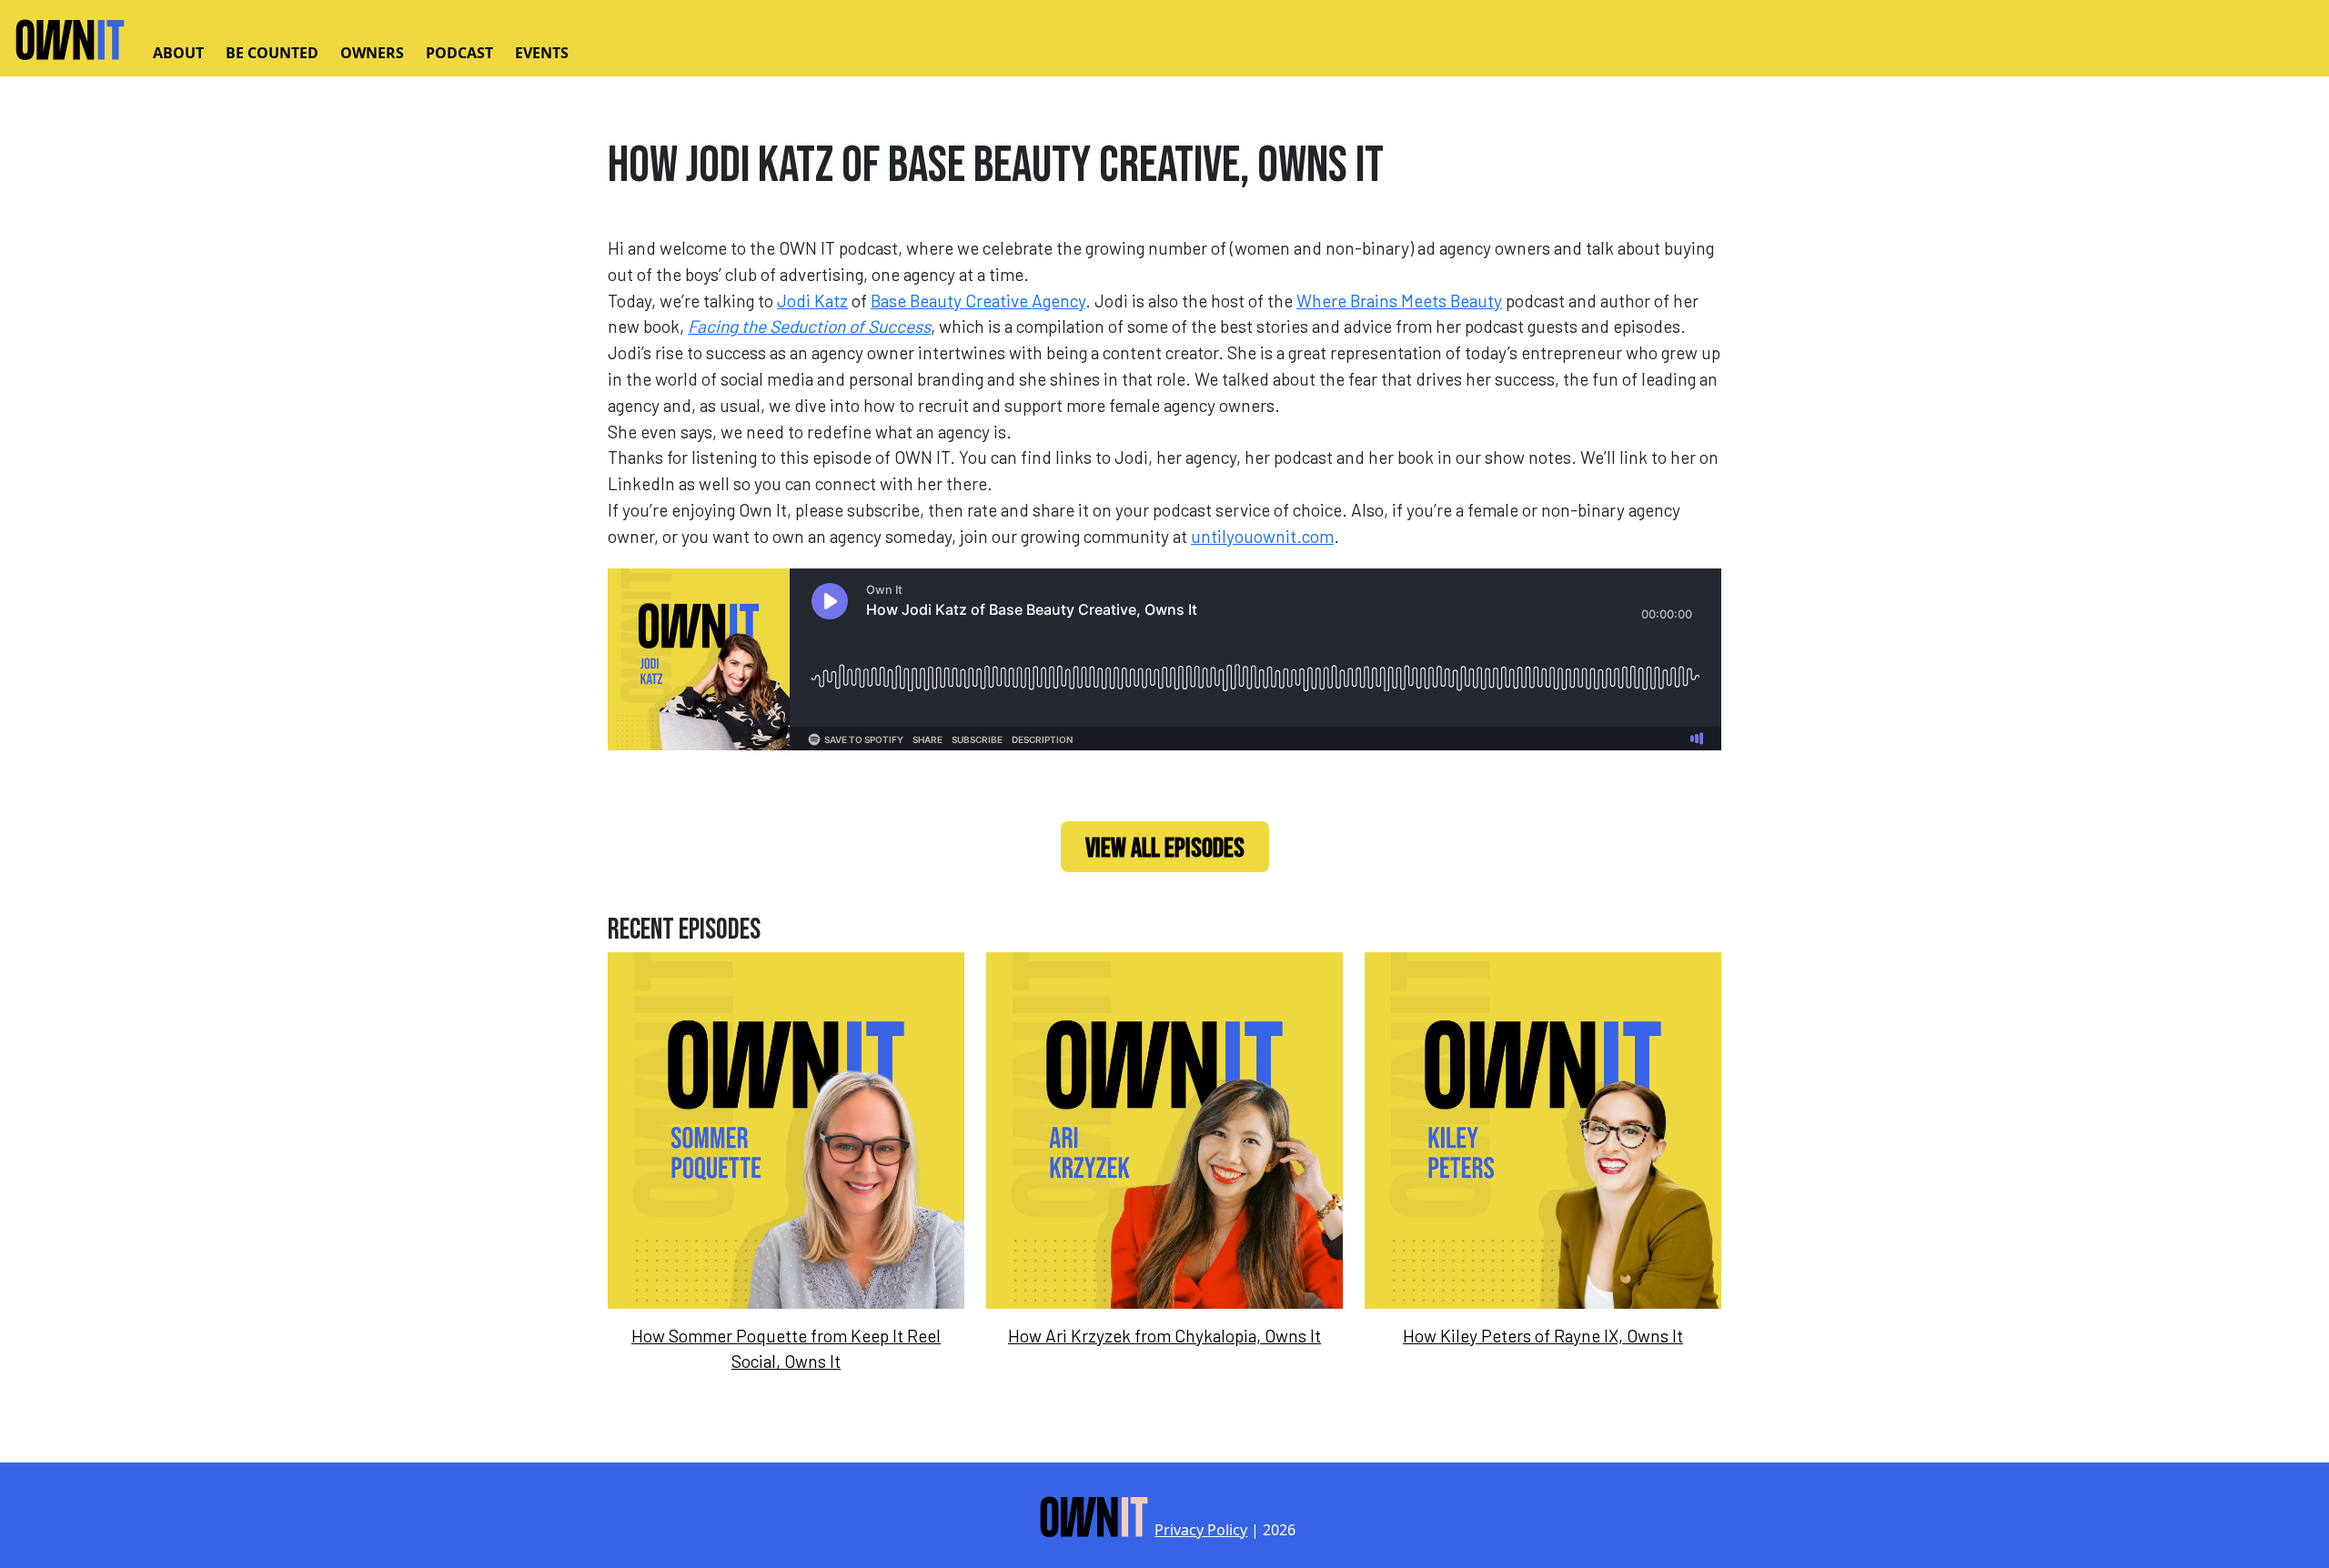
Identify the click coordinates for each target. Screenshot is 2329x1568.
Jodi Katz (812, 301)
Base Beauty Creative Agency (978, 301)
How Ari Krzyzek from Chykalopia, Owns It (1164, 1336)
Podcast (459, 53)
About (178, 53)
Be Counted (272, 53)
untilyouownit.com (1262, 536)
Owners (372, 53)
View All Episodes (1165, 849)
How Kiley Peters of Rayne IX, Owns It (1543, 1336)
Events (542, 53)
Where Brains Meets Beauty (1399, 301)
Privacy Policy (1201, 1530)
